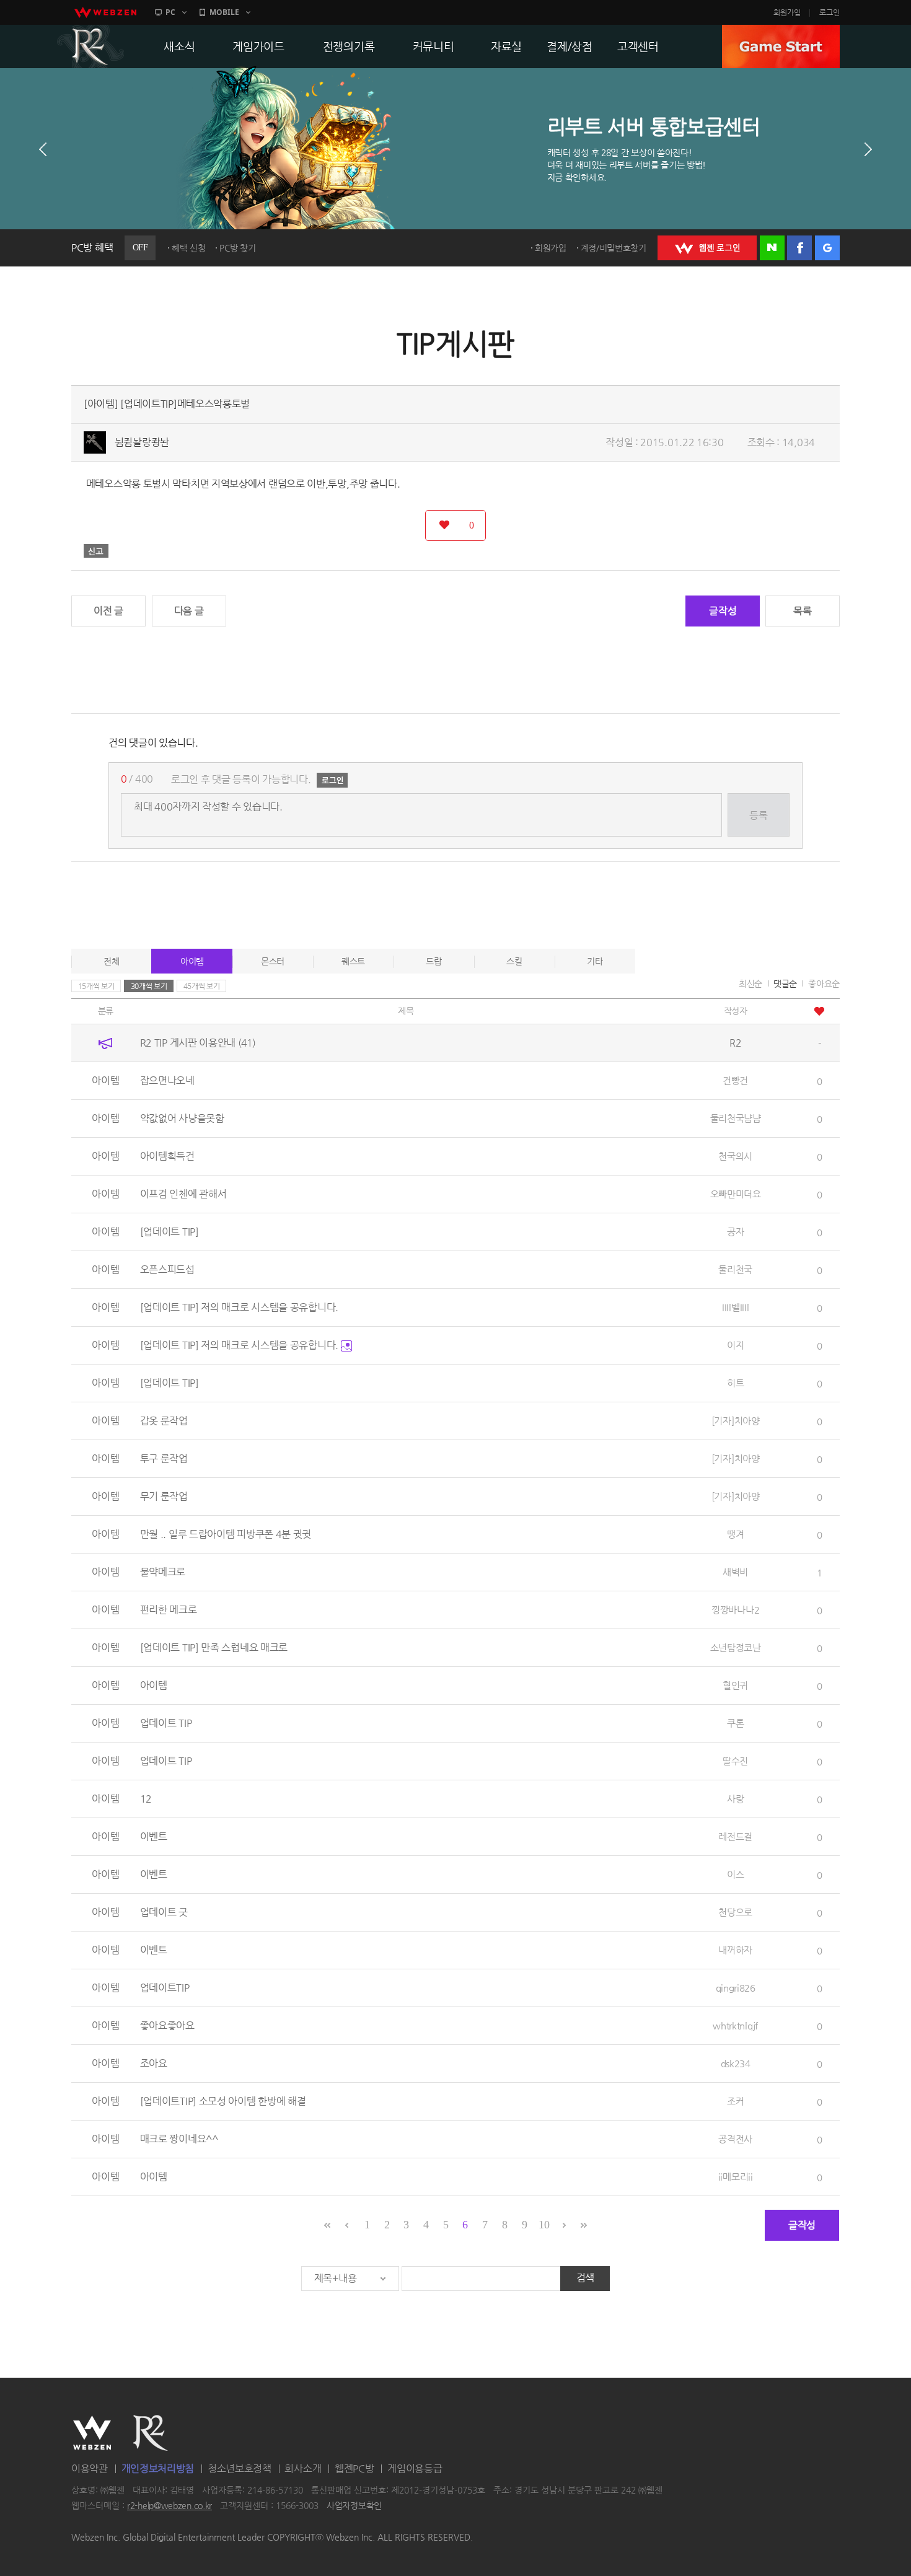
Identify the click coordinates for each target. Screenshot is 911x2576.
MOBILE (224, 12)
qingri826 (736, 1988)
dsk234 (736, 2063)
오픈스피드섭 (167, 1269)
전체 (111, 961)
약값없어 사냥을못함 (182, 1118)
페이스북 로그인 (799, 248)
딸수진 (735, 1761)
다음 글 (189, 611)
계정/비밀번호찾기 (614, 248)
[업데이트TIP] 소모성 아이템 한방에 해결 (223, 2101)
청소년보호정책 (240, 2468)
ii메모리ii (736, 2177)
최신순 (750, 983)
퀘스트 (353, 961)
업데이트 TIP (166, 1723)
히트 (735, 1383)
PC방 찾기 (237, 248)
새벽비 (735, 1572)
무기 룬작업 (164, 1496)
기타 (595, 961)
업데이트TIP (165, 1988)
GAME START (781, 46)
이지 (735, 1345)
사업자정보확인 (354, 2506)
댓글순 (785, 983)
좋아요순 (824, 983)
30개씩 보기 (149, 986)
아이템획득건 (167, 1156)
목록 (802, 611)
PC (170, 12)
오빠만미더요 (736, 1194)
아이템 (192, 961)
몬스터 (273, 961)
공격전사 (735, 2139)
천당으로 (735, 1912)
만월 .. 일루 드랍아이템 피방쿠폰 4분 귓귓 (226, 1534)
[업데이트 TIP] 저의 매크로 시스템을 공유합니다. (239, 1307)
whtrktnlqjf (735, 2025)
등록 (758, 815)
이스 (735, 1874)
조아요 (154, 2063)
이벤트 (154, 1836)
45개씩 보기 (202, 986)
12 (146, 1799)
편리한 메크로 (169, 1610)
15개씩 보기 (96, 986)
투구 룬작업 (164, 1458)
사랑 (735, 1799)
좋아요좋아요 (167, 2025)
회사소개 (303, 2468)
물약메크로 (163, 1572)
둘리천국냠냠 (736, 1118)
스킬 (514, 961)
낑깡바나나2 (735, 1610)
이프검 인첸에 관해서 (183, 1194)
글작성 (723, 611)
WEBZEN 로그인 (707, 248)
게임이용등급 (415, 2468)
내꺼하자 (735, 1950)
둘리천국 (735, 1269)
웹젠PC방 (354, 2468)
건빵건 (735, 1080)
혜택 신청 (189, 248)
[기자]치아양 (736, 1421)
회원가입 (787, 12)
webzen (105, 12)
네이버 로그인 (772, 248)
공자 (735, 1232)
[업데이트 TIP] (169, 1232)
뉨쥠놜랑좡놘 (142, 442)
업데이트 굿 (164, 1912)
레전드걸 (735, 1836)
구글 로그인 (827, 248)
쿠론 (735, 1723)
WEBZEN (92, 2433)
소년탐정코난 (736, 1647)
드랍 (433, 961)
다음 (868, 149)
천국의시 (735, 1156)
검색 (585, 2278)
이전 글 (108, 611)
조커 (735, 2101)
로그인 (830, 12)
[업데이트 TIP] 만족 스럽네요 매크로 (214, 1647)
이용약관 (90, 2468)
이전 (43, 149)
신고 (96, 551)
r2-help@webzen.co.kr (169, 2506)
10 (544, 2225)
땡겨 (735, 1534)
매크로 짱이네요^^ (179, 2139)
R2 (90, 46)
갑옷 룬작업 (164, 1421)
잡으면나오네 (167, 1080)
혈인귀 (735, 1685)
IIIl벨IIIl (735, 1307)
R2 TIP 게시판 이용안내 (198, 1043)
